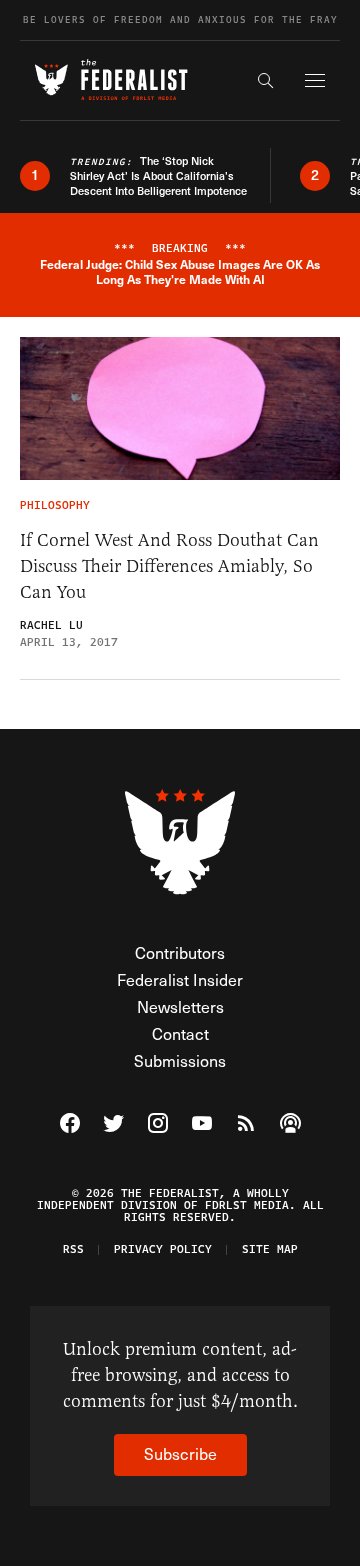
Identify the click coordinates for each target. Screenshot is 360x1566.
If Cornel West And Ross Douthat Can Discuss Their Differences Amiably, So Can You (169, 566)
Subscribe (180, 1453)
